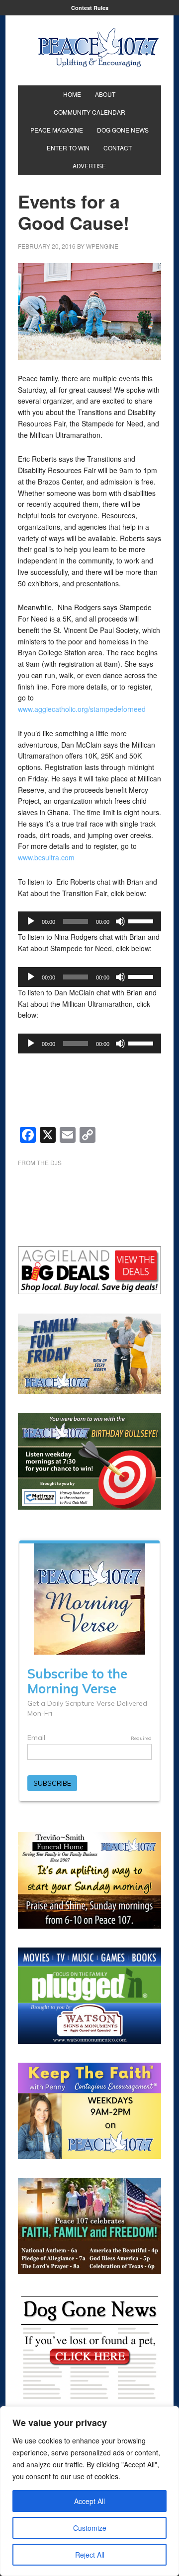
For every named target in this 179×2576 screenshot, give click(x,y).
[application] (89, 921)
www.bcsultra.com (46, 857)
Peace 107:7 (98, 48)
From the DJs (40, 1162)
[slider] (142, 920)
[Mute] (120, 921)
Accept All (89, 2501)
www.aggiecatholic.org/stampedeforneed (82, 709)
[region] (89, 2491)
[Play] (31, 921)
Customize (90, 2528)
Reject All (90, 2555)
